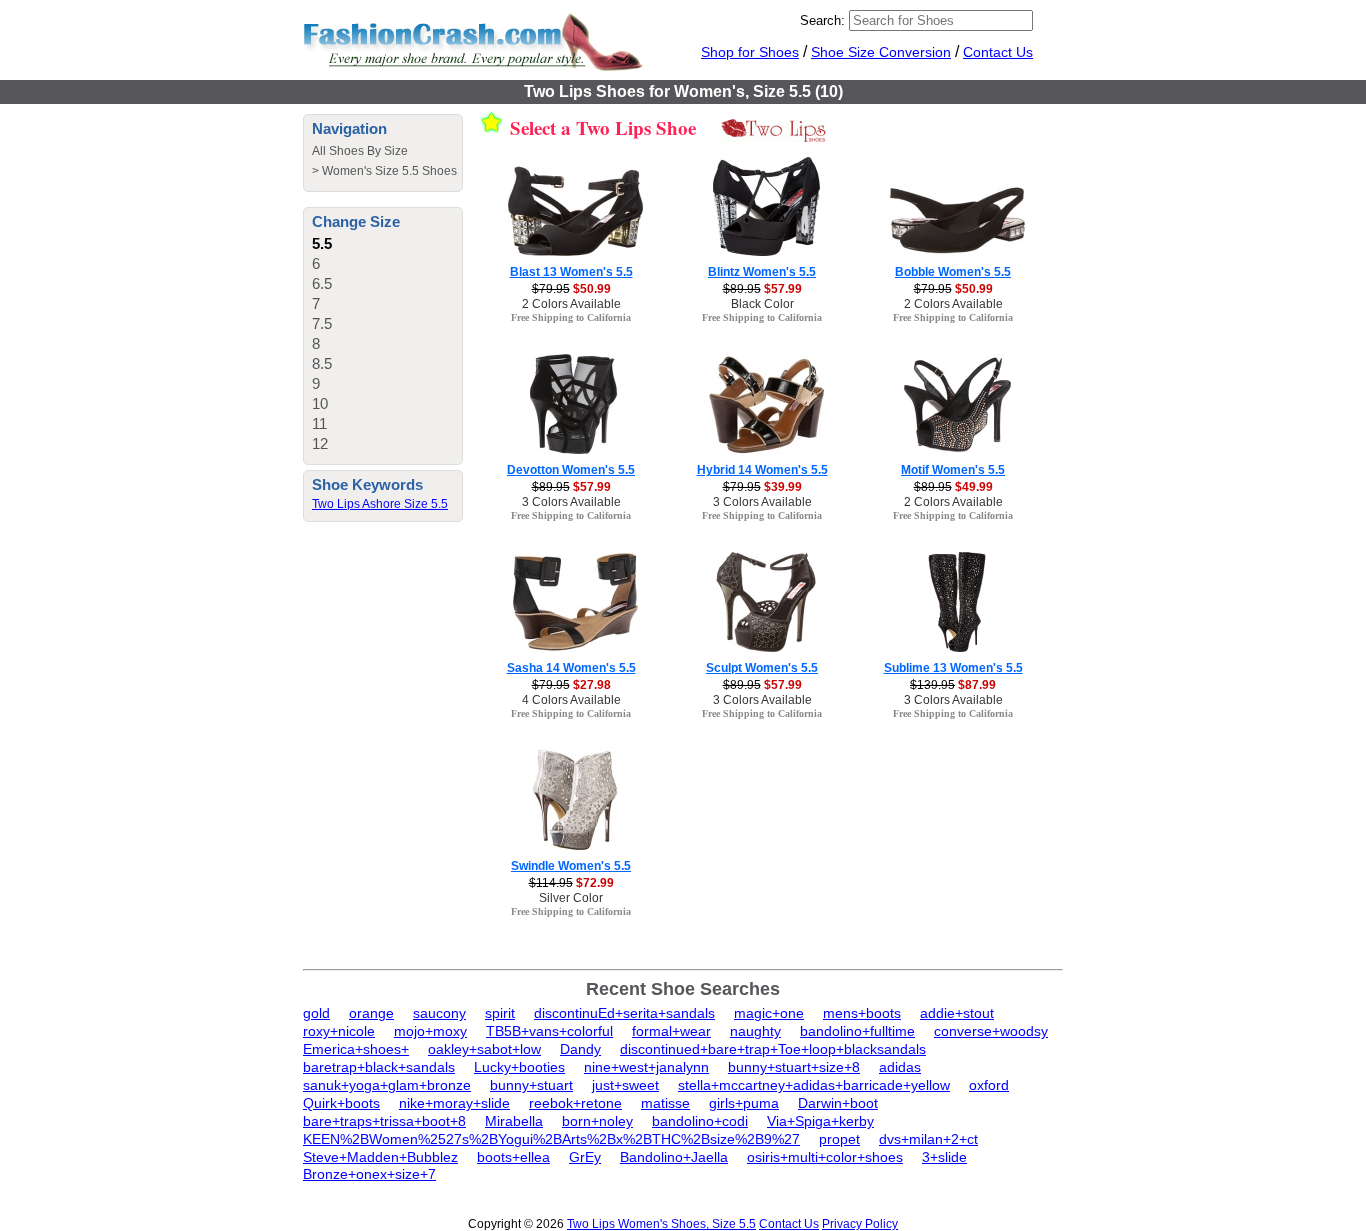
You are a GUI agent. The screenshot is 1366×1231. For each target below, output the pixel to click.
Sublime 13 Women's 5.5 (953, 668)
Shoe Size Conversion (881, 52)
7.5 (322, 323)
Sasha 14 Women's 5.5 (571, 668)
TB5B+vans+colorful (549, 1031)
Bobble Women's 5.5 (953, 272)
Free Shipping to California (571, 317)
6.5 (322, 283)
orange (371, 1013)
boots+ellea (513, 1157)
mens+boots (862, 1013)
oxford (989, 1085)
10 (320, 403)
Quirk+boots (341, 1103)
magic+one (769, 1013)
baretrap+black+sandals (379, 1067)
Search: (822, 20)
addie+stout (957, 1013)
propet (839, 1139)
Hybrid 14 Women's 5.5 (762, 470)
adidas (900, 1067)
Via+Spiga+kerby (820, 1121)
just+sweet (625, 1085)
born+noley (597, 1121)
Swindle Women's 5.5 (571, 866)
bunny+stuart (531, 1085)
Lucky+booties (519, 1067)
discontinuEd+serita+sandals (624, 1013)
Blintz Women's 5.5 (762, 272)
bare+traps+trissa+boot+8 (384, 1121)
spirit (500, 1013)
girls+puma (744, 1103)
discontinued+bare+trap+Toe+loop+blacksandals (773, 1049)
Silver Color (571, 898)
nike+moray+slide (454, 1103)
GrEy (585, 1157)
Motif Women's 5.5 (953, 470)
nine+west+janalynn (646, 1067)
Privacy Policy (860, 1224)
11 (319, 423)
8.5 (322, 363)
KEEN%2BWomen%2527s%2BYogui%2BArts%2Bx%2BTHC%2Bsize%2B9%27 (551, 1139)
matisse (665, 1103)
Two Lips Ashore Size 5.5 (380, 504)
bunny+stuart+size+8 (794, 1067)
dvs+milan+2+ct (928, 1139)
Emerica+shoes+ (356, 1049)
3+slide (944, 1157)
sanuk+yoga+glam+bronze (387, 1085)
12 (320, 443)
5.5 (322, 243)
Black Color (762, 304)
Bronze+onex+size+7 (369, 1174)
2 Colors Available (571, 304)
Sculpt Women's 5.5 (762, 668)
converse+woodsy (991, 1031)
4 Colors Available (571, 700)
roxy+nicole (339, 1031)
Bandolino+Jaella (674, 1157)
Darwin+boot (838, 1103)
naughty (755, 1031)
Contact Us (998, 52)
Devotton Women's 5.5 (571, 470)
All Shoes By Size (360, 151)
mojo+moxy (430, 1031)
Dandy (580, 1049)
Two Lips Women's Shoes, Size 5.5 (661, 1224)
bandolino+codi (700, 1121)
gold (316, 1013)
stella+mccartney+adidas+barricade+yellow (814, 1085)
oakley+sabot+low (484, 1049)
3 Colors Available (571, 502)
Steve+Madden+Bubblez (380, 1157)
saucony (439, 1013)
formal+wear (671, 1031)
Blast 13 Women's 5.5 (571, 272)
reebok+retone (575, 1103)
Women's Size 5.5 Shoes (389, 171)
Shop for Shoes (750, 52)
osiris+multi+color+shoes (825, 1157)
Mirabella (514, 1121)
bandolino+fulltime (857, 1031)
